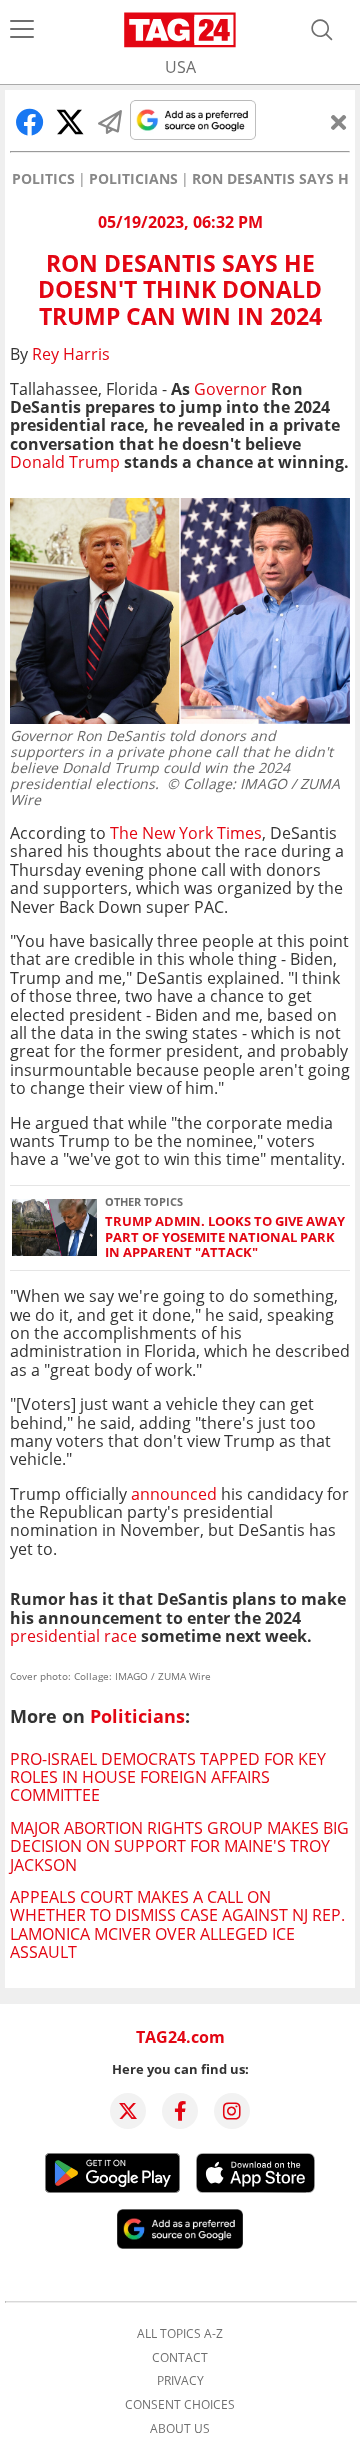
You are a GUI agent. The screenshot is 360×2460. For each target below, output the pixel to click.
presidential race (75, 1636)
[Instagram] (232, 2111)
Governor (230, 389)
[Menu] (22, 30)
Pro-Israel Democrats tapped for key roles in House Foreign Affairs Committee (168, 1777)
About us (180, 2429)
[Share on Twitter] (70, 122)
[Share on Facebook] (30, 122)
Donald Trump (65, 462)
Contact (180, 2358)
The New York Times (186, 833)
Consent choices (180, 2405)
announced (174, 1494)
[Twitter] (128, 2111)
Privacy (180, 2381)
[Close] (339, 122)
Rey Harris (71, 354)
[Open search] (322, 30)
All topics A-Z (180, 2334)
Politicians (133, 179)
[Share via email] (110, 122)
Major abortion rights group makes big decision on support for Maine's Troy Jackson (179, 1846)
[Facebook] (180, 2111)
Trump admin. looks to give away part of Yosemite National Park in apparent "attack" (225, 1237)
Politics (43, 179)
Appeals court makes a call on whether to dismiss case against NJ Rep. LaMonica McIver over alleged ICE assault (177, 1924)
